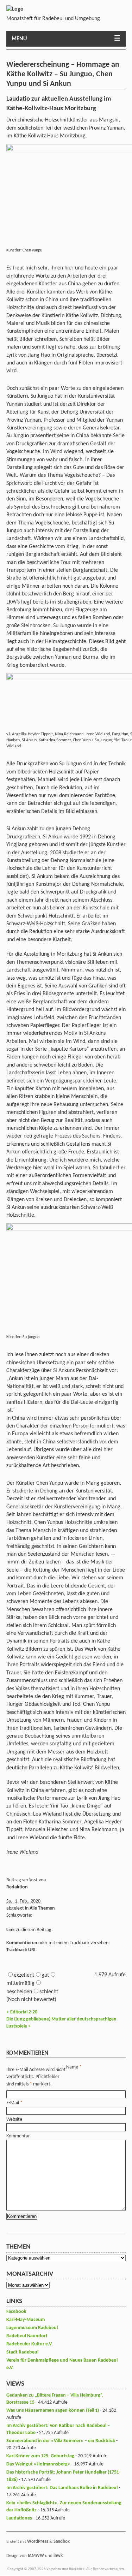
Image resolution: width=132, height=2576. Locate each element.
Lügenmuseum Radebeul (32, 2328)
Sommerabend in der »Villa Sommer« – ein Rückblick (61, 2441)
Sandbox (62, 2542)
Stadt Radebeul (22, 2352)
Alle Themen (42, 1908)
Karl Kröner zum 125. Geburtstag (40, 2456)
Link (11, 1930)
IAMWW (36, 2556)
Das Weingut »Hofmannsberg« (38, 2464)
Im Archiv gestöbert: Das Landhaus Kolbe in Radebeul (62, 2488)
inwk (58, 2556)
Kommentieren (22, 1943)
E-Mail (13, 2103)
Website (14, 2120)
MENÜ (19, 39)
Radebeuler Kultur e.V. (30, 2344)
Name (72, 2067)
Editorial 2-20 (22, 2012)
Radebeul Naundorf (27, 2336)
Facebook (16, 2312)
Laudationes (19, 2518)
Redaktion (17, 1887)
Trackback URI (21, 1950)
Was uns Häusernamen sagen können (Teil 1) (53, 2411)
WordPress (38, 2542)
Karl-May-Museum (26, 2320)
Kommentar (18, 2136)
